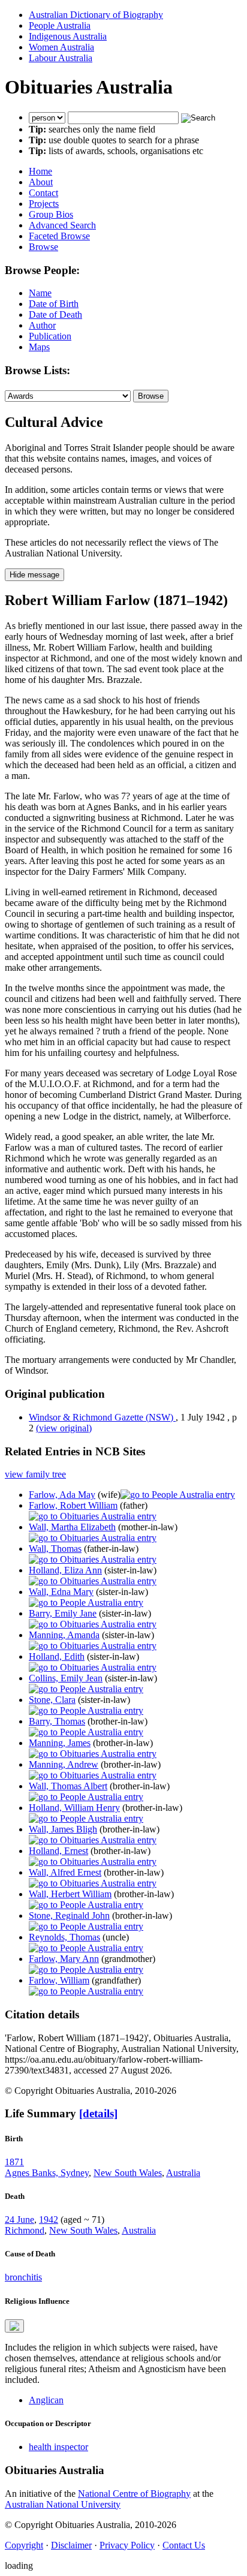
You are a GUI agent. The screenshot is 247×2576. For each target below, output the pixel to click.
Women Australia (61, 47)
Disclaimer (71, 2545)
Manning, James (60, 1743)
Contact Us (184, 2545)
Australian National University (63, 2504)
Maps (39, 347)
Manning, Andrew (64, 1764)
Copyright (24, 2545)
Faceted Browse (59, 236)
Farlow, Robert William (73, 1505)
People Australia (60, 25)
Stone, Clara (52, 1700)
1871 (14, 2162)
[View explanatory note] (14, 2326)
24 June (19, 2220)
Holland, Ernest (58, 1851)
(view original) (64, 1428)
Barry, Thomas (57, 1721)
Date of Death (55, 315)
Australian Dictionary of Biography (96, 15)
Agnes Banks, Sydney (47, 2173)
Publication (50, 336)
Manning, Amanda (64, 1635)
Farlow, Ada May (62, 1495)
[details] (98, 2113)
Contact (43, 193)
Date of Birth (54, 304)
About (41, 182)
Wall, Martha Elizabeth (72, 1527)
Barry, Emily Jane (63, 1613)
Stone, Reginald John (69, 1916)
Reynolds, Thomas (64, 1937)
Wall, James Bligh (63, 1829)
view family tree (35, 1474)
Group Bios (51, 214)
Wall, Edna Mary (61, 1592)
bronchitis (23, 2277)
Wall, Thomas (55, 1549)
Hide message (34, 575)
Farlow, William (59, 1980)
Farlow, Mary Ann (64, 1959)
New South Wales (128, 2173)
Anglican (46, 2400)
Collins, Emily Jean (66, 1678)
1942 (49, 2220)
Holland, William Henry (74, 1808)
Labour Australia (61, 58)
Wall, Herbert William (70, 1894)
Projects (44, 204)
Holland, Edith (57, 1656)
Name (40, 293)
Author (42, 325)
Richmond (25, 2230)
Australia (183, 2173)
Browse (43, 247)
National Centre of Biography (134, 2494)
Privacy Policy (127, 2545)
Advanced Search (62, 225)
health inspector (58, 2447)
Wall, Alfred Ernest (65, 1872)
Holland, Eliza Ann (65, 1570)
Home (40, 171)
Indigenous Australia (68, 36)
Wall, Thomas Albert (68, 1786)
